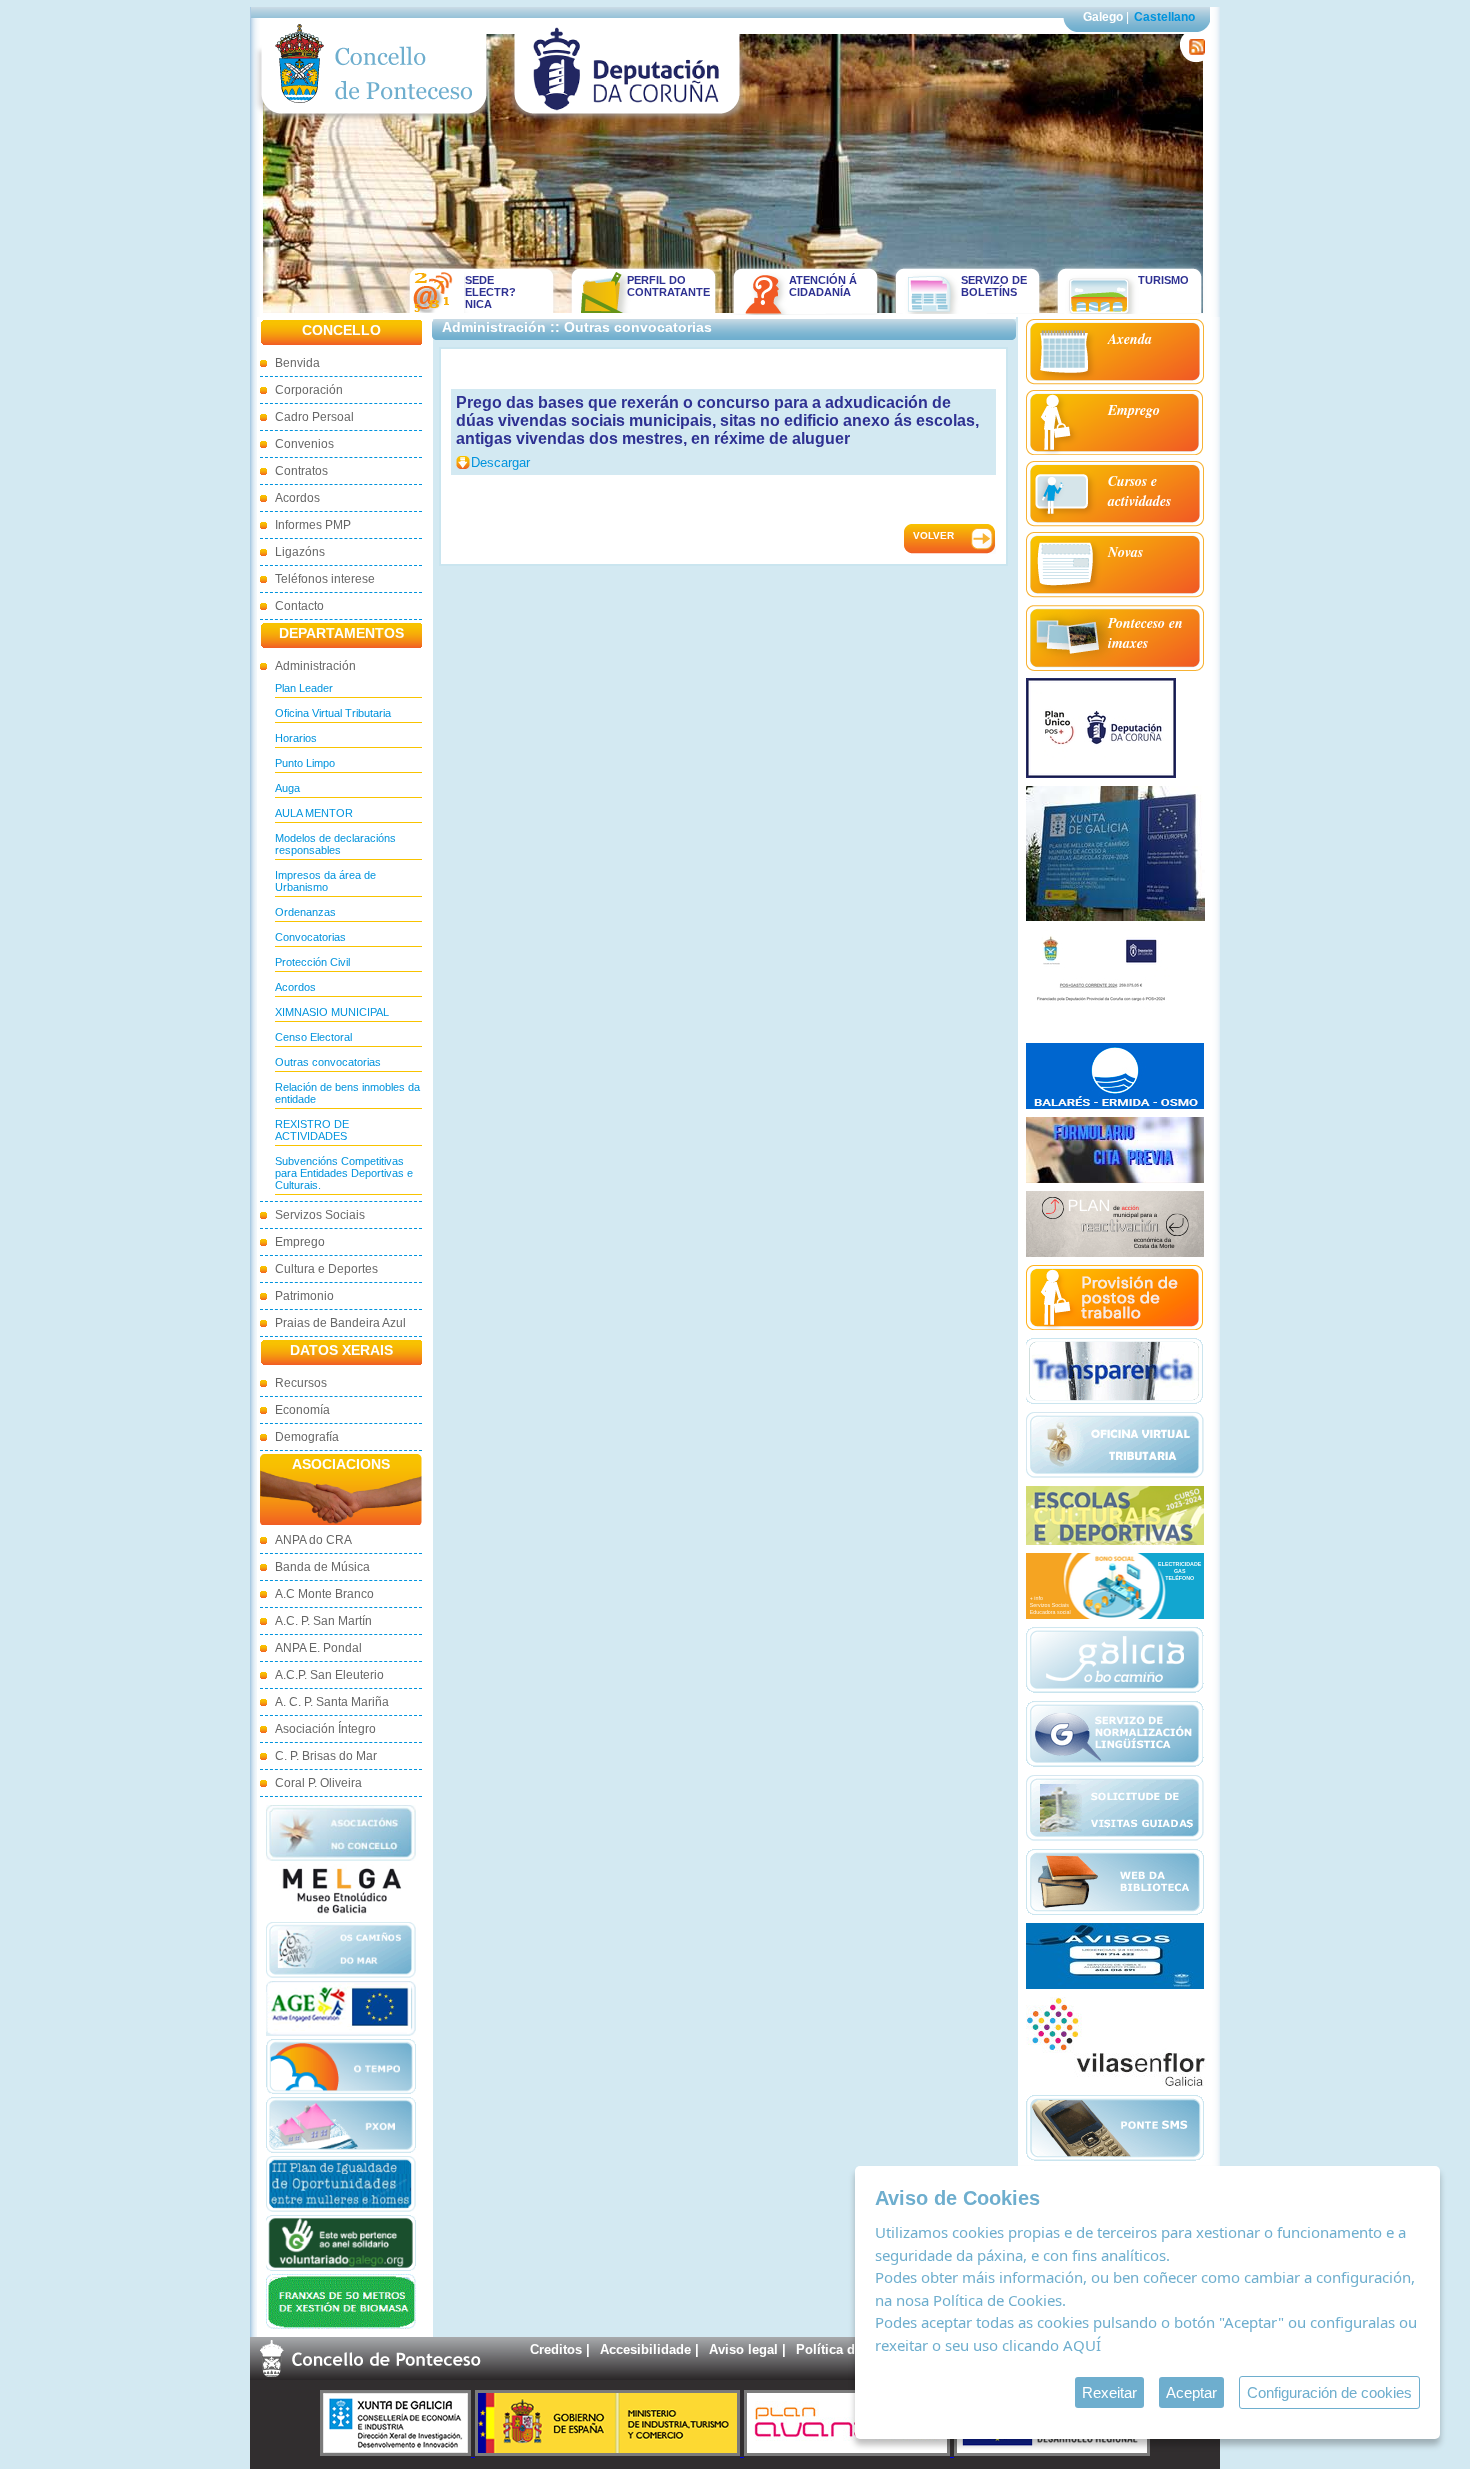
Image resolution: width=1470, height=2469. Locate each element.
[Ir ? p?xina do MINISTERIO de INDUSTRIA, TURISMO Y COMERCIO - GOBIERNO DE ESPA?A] (609, 2451)
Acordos (297, 498)
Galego (1103, 17)
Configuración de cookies (1329, 2392)
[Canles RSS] (1193, 57)
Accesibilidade (645, 2349)
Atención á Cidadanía (823, 286)
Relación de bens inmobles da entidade (347, 1093)
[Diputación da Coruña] (627, 118)
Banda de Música (322, 1567)
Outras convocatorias (328, 1062)
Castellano (1164, 17)
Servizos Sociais (320, 1215)
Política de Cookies (997, 2300)
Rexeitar (1109, 2392)
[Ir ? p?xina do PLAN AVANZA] (849, 2451)
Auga (287, 788)
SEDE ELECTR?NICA (490, 292)
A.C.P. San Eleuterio (329, 1675)
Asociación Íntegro (325, 1729)
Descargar (500, 462)
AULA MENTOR (314, 813)
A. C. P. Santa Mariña (332, 1702)
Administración (315, 666)
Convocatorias (310, 937)
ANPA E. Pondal (318, 1648)
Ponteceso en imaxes (1145, 633)
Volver (933, 535)
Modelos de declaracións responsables (335, 844)
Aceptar (1191, 2392)
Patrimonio (304, 1296)
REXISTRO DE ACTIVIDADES (312, 1130)
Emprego (300, 1242)
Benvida (297, 363)
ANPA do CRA (313, 1540)
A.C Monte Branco (324, 1594)
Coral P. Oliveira (318, 1783)
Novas (1125, 552)
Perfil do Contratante (662, 286)
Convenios (304, 444)
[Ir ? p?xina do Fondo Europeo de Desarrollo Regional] (1052, 2451)
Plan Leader (304, 688)
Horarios (296, 738)
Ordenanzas (305, 912)
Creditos (556, 2349)
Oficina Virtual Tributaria (333, 713)
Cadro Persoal (314, 417)
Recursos (301, 1383)
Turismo (1163, 280)
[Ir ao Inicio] (374, 118)
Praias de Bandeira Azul (340, 1323)
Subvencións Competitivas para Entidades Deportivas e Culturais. (344, 1173)
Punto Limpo (305, 763)
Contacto (299, 606)
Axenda (1130, 339)
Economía (302, 1410)
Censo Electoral (313, 1037)
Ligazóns (300, 552)
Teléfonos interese (325, 579)
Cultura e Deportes (326, 1269)
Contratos (301, 471)
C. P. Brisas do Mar (326, 1756)
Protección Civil (312, 962)
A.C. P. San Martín (323, 1621)
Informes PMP (313, 525)
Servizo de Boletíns (994, 286)
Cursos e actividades (1139, 491)
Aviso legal (743, 2349)
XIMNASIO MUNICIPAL (332, 1012)
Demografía (307, 1437)
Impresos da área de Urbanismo (325, 881)
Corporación (309, 390)
